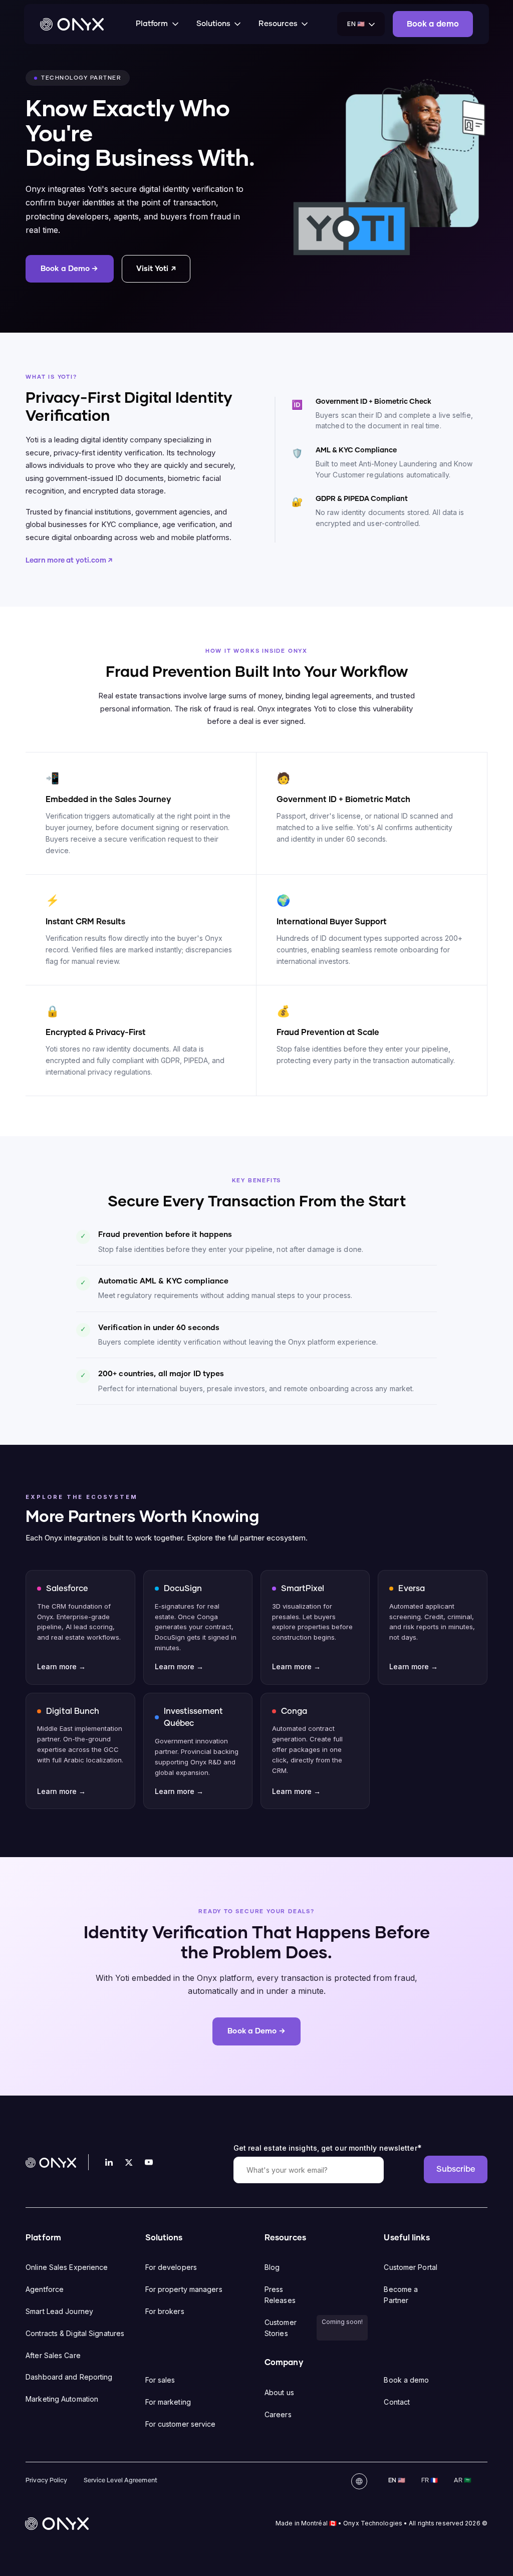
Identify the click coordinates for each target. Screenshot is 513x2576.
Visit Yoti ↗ (156, 269)
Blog (272, 2267)
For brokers (165, 2311)
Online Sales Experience (67, 2267)
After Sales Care (53, 2355)
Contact (397, 2402)
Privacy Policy (46, 2481)
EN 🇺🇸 (397, 2481)
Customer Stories (281, 2328)
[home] (72, 24)
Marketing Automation (62, 2399)
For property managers (184, 2289)
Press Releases (280, 2295)
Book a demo (406, 2380)
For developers (171, 2267)
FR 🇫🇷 (430, 2481)
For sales (160, 2380)
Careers (278, 2414)
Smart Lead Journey (59, 2311)
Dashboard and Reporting (69, 2377)
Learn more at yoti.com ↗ (69, 561)
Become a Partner (401, 2295)
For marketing (168, 2402)
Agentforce (45, 2289)
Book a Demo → (69, 269)
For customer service (181, 2424)
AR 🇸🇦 (462, 2481)
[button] (158, 24)
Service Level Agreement (120, 2481)
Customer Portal (411, 2267)
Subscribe (456, 2169)
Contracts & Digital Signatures (75, 2333)
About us (279, 2392)
